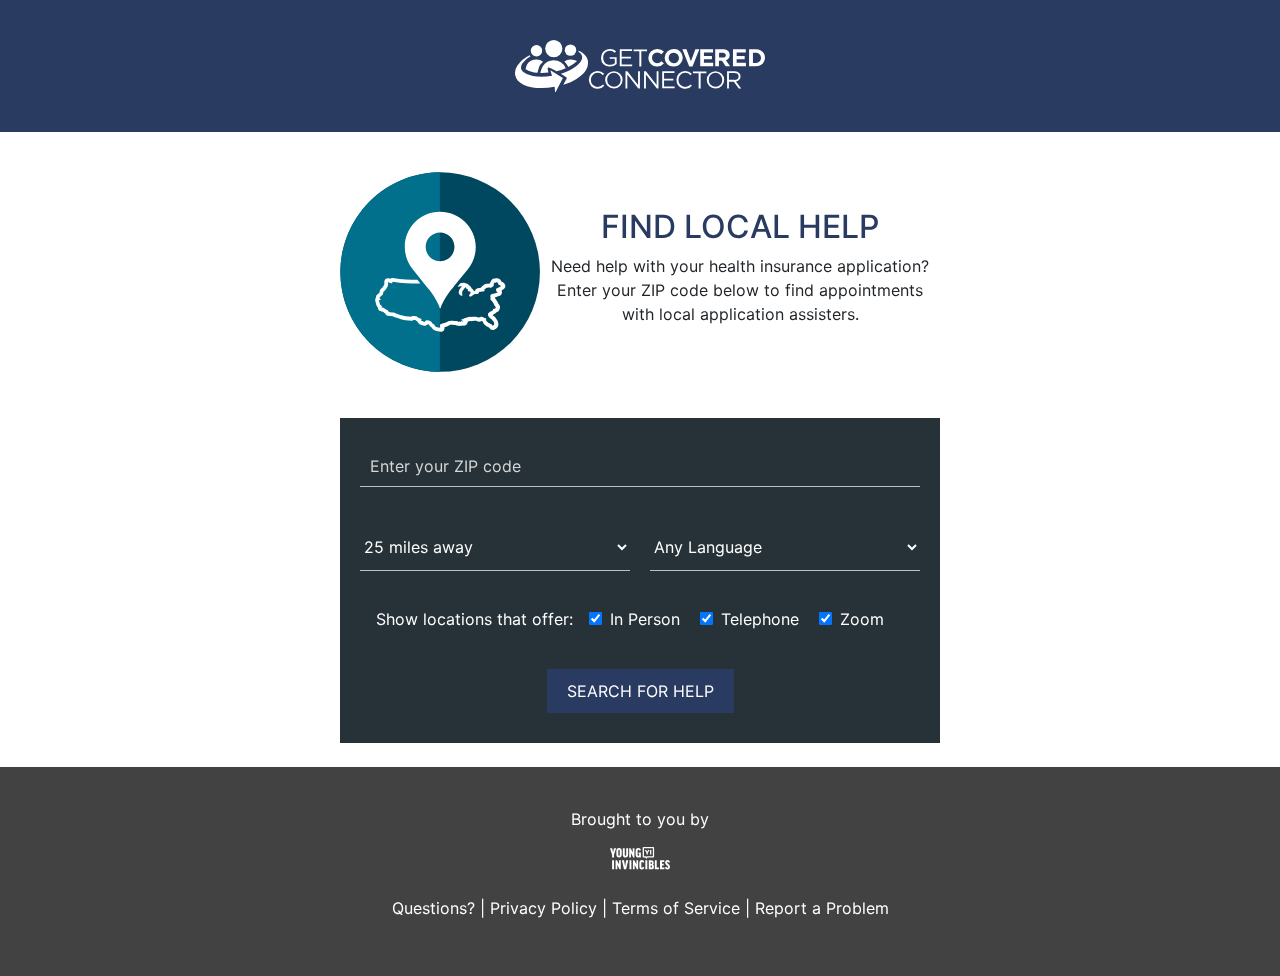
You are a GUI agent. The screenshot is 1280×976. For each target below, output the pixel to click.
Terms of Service (676, 908)
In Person (645, 619)
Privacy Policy (543, 908)
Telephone (760, 619)
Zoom (862, 619)
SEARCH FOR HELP (640, 691)
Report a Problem (822, 908)
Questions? (433, 908)
